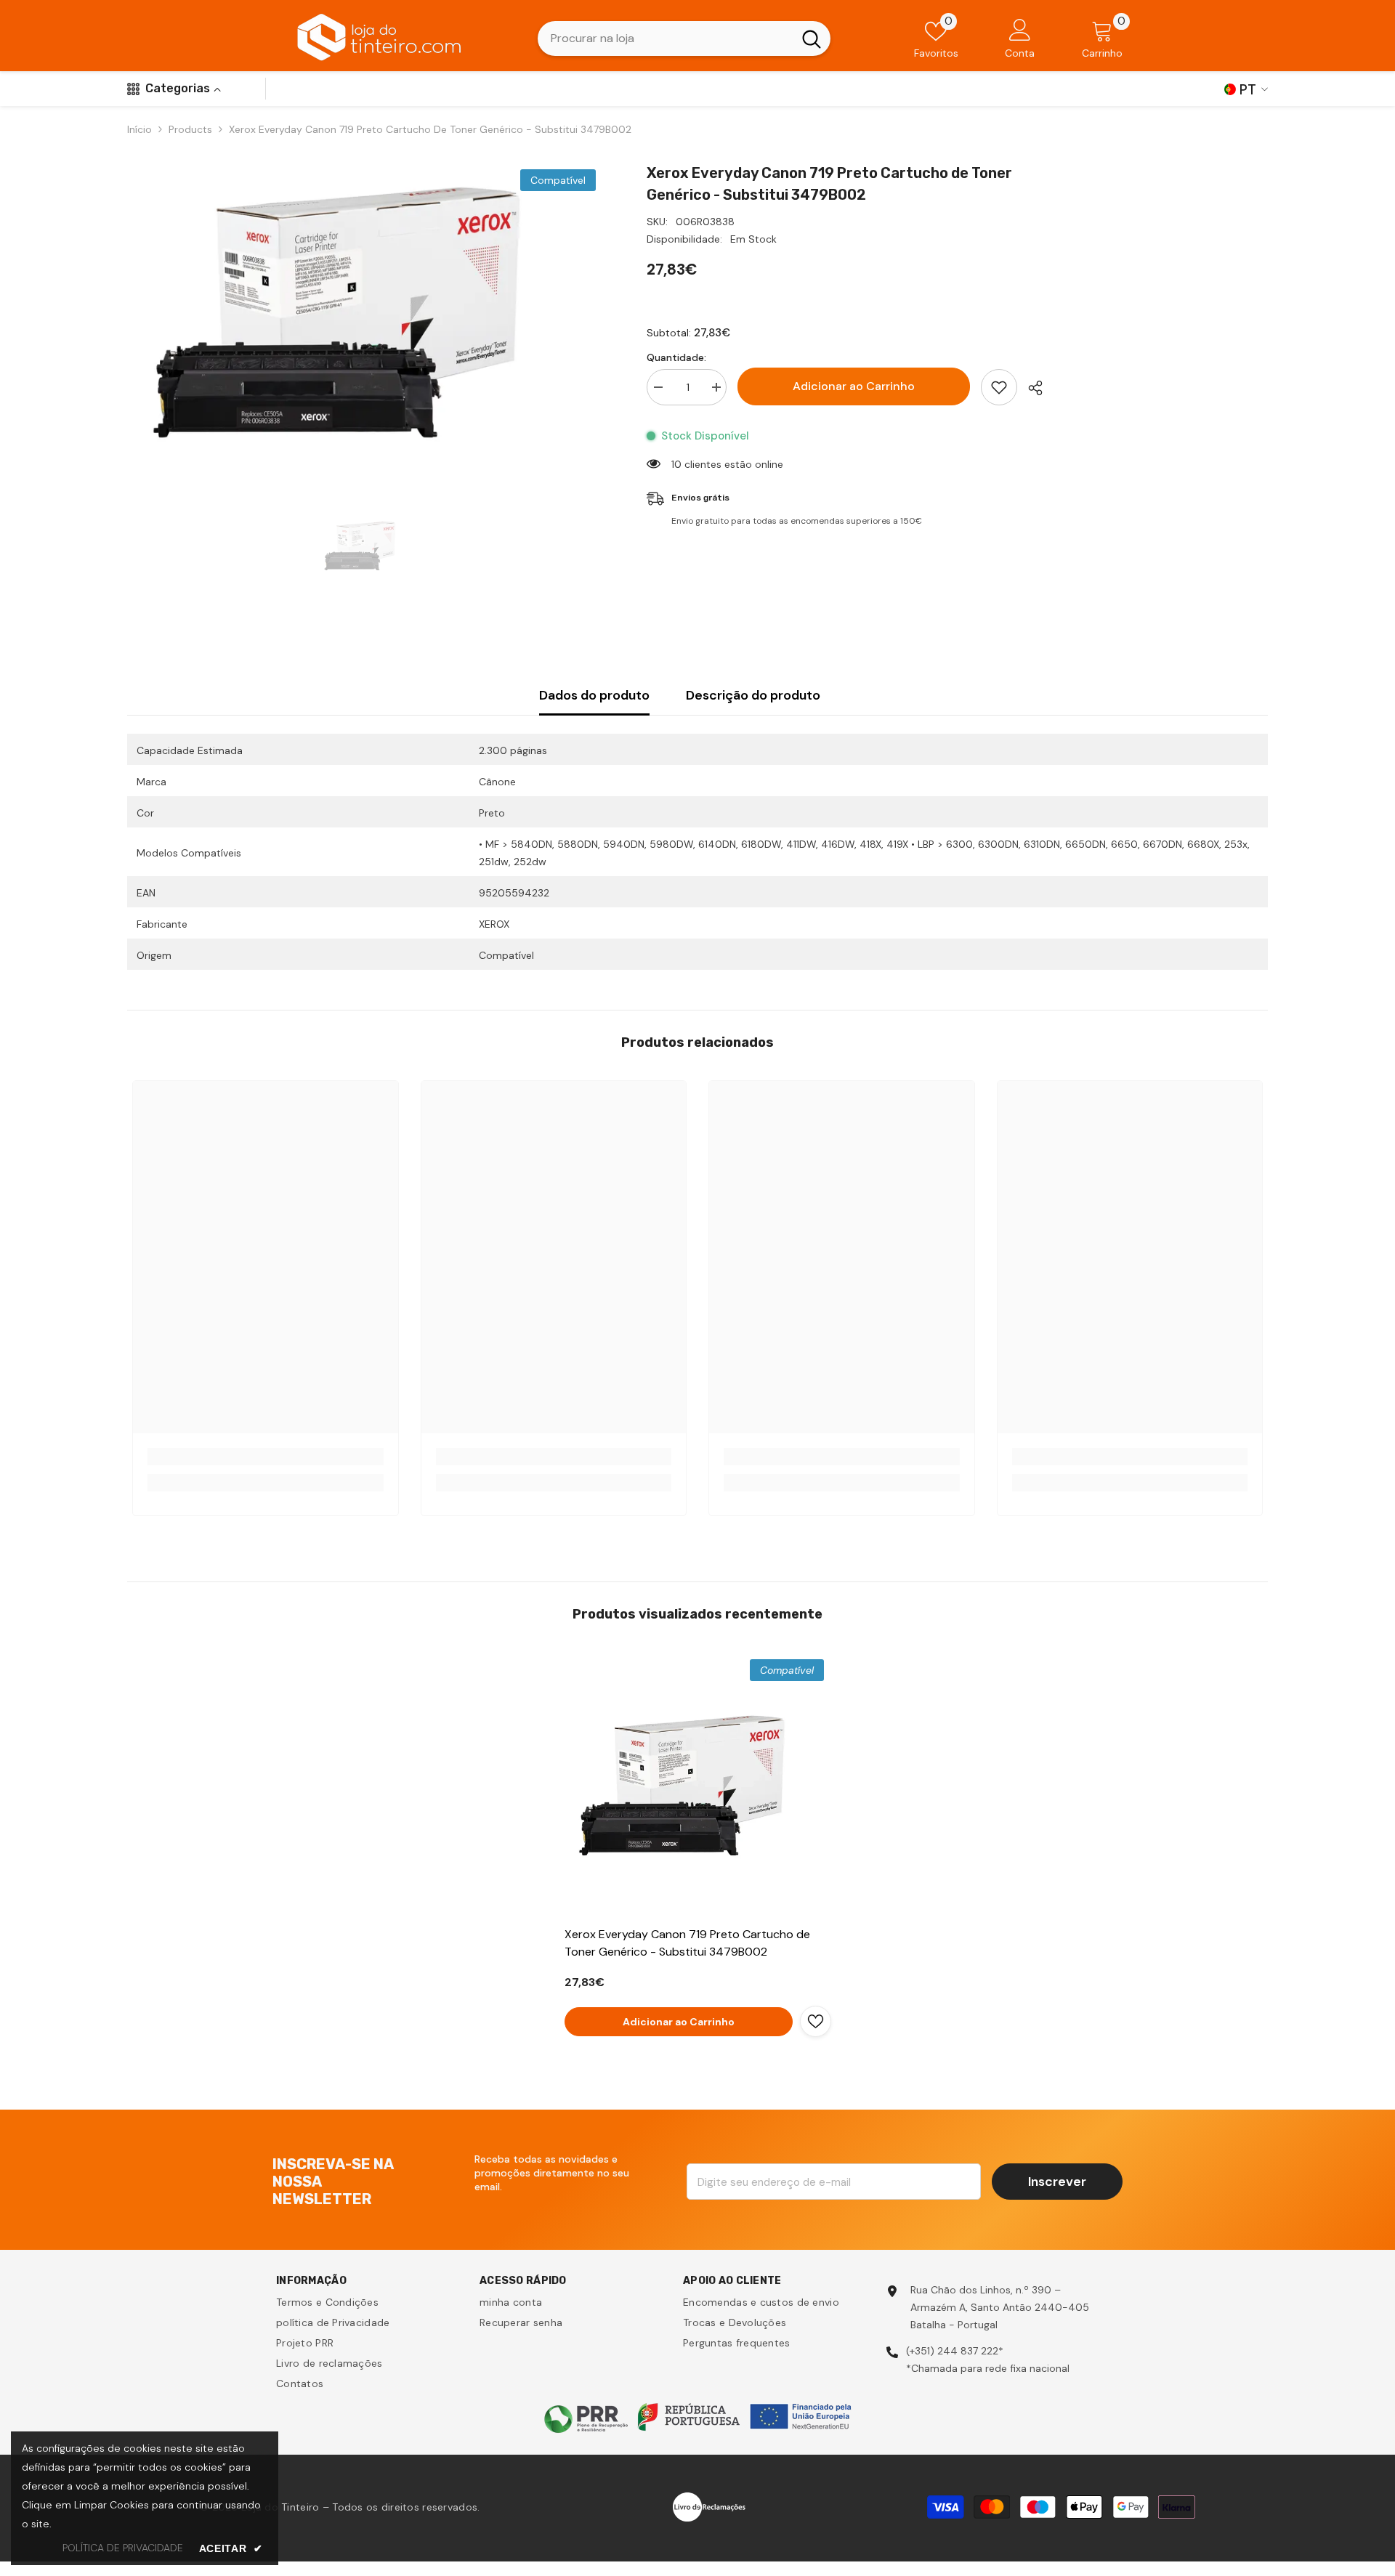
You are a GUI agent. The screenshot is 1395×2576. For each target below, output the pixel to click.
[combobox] (665, 39)
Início (139, 129)
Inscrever (1057, 2182)
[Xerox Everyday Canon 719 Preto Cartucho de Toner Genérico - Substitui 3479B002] (698, 1785)
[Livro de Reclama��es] (709, 2506)
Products (190, 129)
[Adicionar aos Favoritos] (999, 387)
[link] (266, 1457)
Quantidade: (676, 357)
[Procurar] (684, 39)
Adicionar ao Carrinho (854, 386)
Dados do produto (594, 695)
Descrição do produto (753, 695)
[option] (365, 313)
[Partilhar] (1030, 388)
